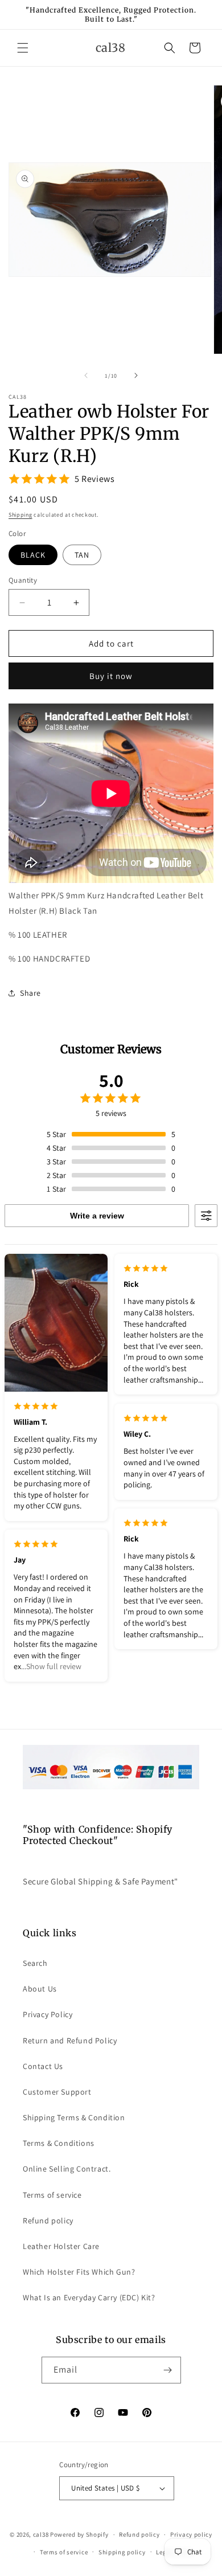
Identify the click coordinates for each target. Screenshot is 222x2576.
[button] (23, 48)
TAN (82, 555)
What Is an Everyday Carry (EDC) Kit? (89, 2297)
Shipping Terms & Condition (74, 2117)
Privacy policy (191, 2534)
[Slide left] (86, 375)
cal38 (41, 2534)
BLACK (33, 555)
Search (35, 1963)
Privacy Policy (48, 2014)
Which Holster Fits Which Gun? (79, 2272)
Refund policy (48, 2221)
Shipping (20, 515)
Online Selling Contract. (67, 2169)
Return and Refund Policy (70, 2041)
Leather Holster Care (61, 2246)
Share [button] (30, 993)
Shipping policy (122, 2552)
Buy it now (111, 676)
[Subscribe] (168, 2370)
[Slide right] (136, 375)
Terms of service (52, 2195)
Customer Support (57, 2092)
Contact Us (43, 2066)
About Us (40, 1989)
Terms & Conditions (59, 2143)
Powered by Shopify (79, 2534)
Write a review (97, 1216)
